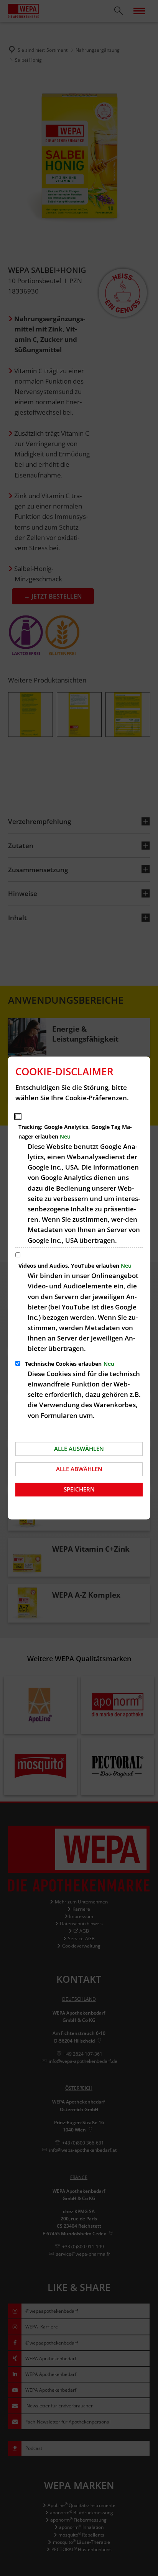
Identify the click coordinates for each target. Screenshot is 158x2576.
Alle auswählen (79, 1449)
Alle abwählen (79, 1469)
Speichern (79, 1489)
